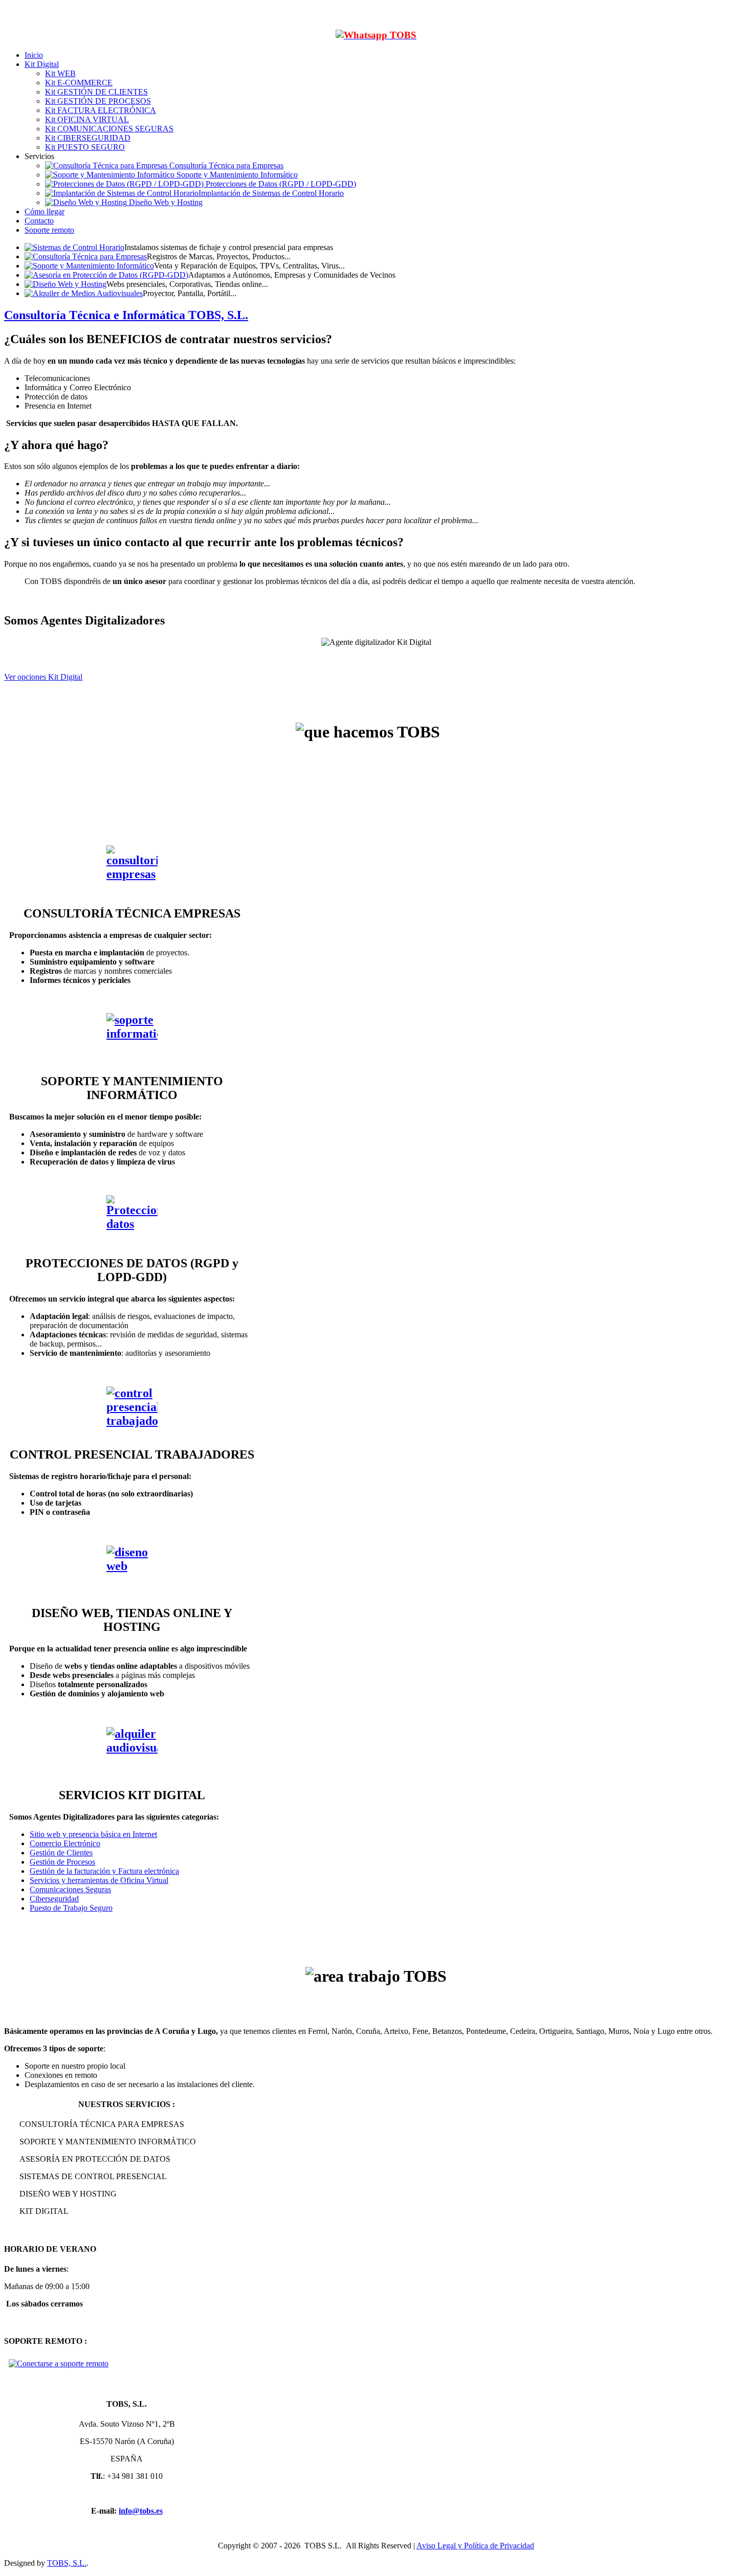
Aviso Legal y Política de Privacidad (475, 2546)
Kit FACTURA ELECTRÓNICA (101, 110)
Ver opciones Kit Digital (43, 677)
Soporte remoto (49, 230)
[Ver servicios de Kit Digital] (132, 1753)
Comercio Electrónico (65, 1843)
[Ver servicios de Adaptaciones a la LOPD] (132, 1221)
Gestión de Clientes (61, 1853)
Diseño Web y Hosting (165, 202)
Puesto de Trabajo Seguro (71, 1908)
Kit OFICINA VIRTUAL (87, 119)
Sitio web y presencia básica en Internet (93, 1834)
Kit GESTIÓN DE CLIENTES (96, 92)
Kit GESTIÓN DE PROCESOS (98, 101)
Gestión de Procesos (62, 1862)
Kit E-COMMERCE (79, 83)
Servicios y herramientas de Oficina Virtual (99, 1880)
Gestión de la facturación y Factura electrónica (104, 1871)
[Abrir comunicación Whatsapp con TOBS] (376, 35)
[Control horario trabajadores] (132, 1412)
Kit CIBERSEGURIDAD (88, 138)
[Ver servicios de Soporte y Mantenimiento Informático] (132, 1039)
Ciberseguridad (54, 1899)
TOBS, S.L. (67, 2563)
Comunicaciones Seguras (70, 1889)
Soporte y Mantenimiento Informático (236, 175)
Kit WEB (60, 73)
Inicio (34, 55)
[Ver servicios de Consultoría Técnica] (132, 871)
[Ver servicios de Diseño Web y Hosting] (132, 1571)
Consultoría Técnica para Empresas (225, 165)
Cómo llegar (45, 211)
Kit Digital (42, 64)
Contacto (39, 221)
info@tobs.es (141, 2511)
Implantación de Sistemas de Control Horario (271, 193)
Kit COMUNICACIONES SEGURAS (109, 129)
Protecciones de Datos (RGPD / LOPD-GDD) (280, 184)
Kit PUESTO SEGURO (85, 147)
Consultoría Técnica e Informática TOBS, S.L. (126, 315)
